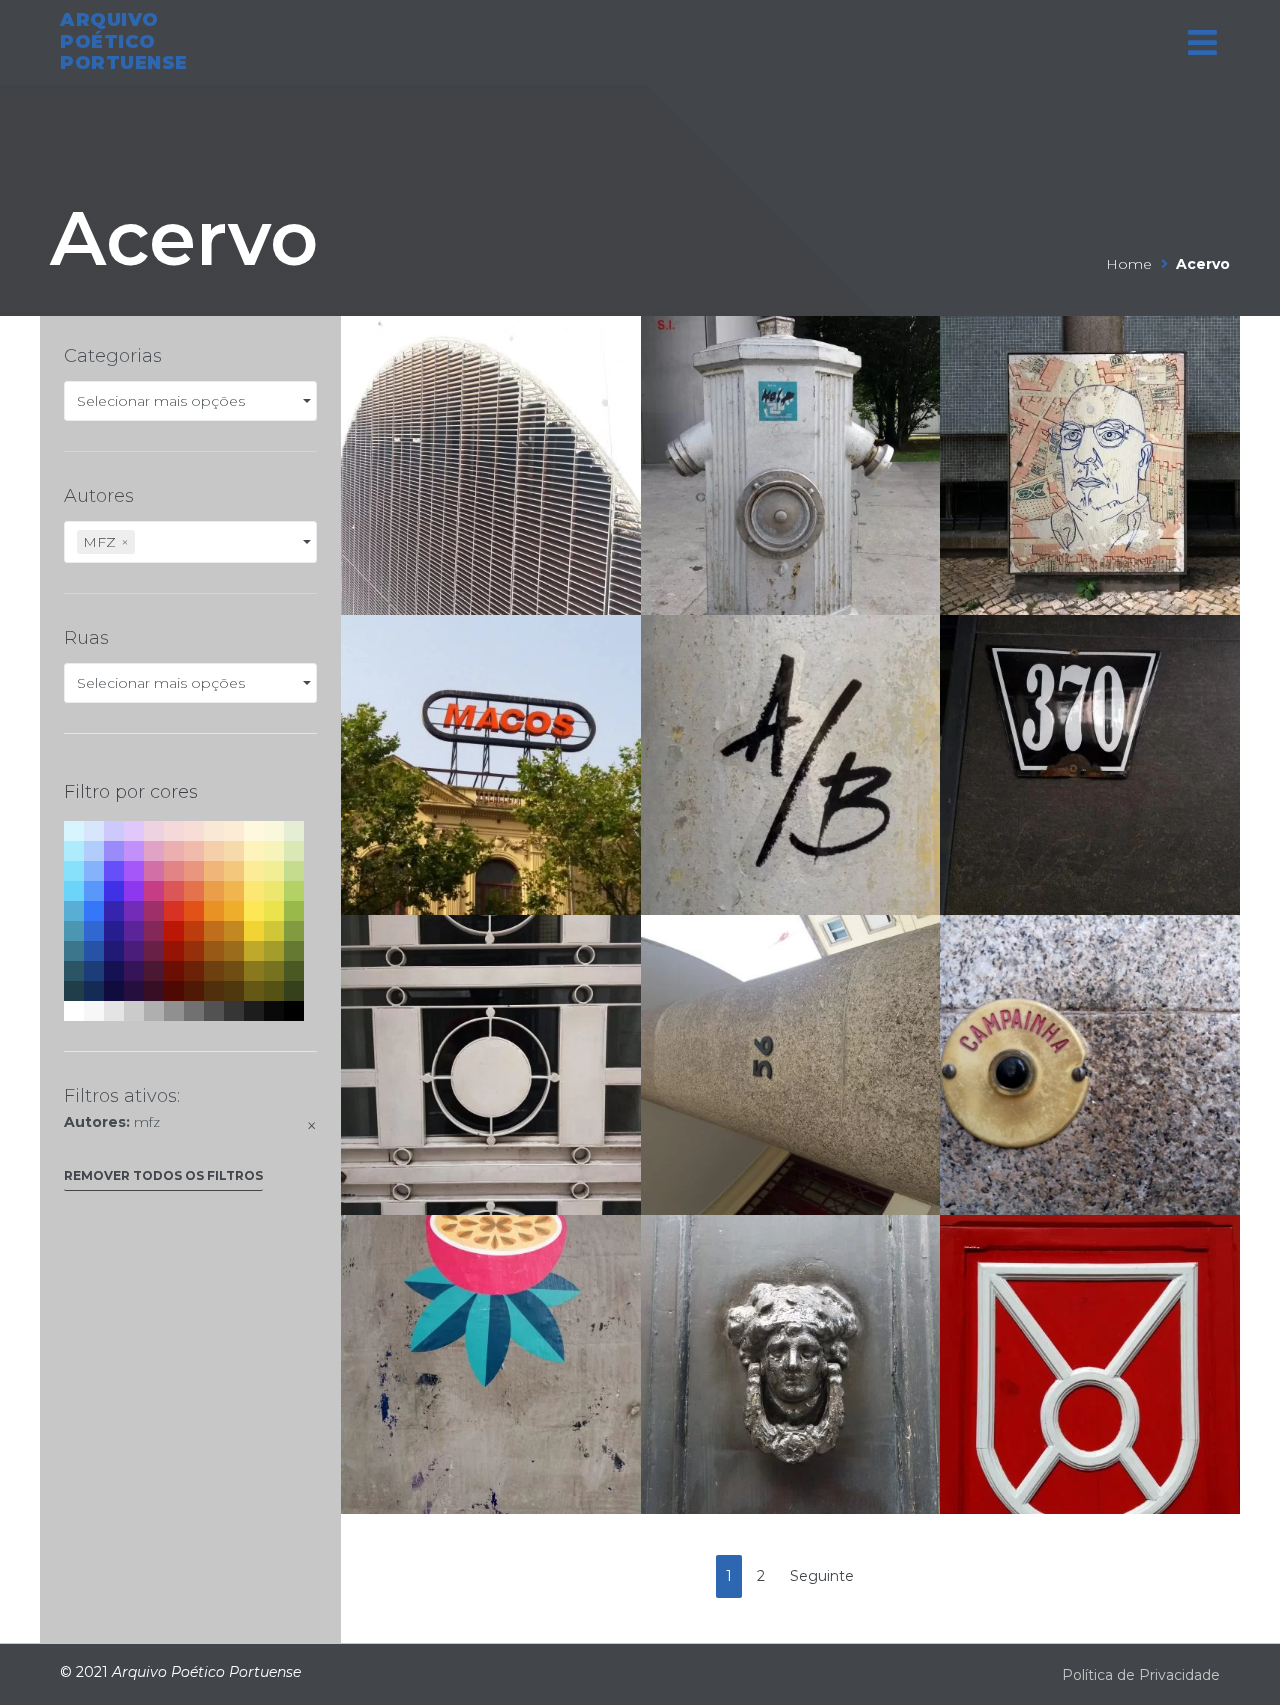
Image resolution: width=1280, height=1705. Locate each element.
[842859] (154, 931)
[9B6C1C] (234, 951)
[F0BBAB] (194, 851)
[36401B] (294, 991)
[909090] (174, 1011)
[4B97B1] (74, 931)
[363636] (234, 1011)
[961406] (174, 951)
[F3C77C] (234, 871)
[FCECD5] (234, 831)
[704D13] (234, 971)
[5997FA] (94, 891)
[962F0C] (194, 951)
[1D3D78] (94, 971)
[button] (163, 1180)
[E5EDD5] (294, 831)
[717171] (194, 1011)
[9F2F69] (154, 911)
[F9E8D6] (214, 831)
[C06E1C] (214, 931)
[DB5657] (174, 891)
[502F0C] (214, 991)
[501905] (194, 991)
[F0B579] (214, 871)
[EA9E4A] (214, 891)
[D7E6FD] (94, 831)
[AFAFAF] (154, 1011)
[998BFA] (114, 851)
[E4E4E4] (114, 1011)
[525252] (214, 1011)
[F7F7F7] (94, 1011)
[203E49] (74, 991)
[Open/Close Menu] (1202, 42)
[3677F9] (94, 911)
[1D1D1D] (254, 1011)
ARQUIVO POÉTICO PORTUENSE (124, 41)
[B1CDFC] (94, 851)
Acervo (184, 238)
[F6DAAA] (234, 851)
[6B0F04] (174, 971)
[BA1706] (174, 931)
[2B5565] (74, 971)
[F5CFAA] (214, 851)
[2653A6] (94, 951)
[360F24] (154, 991)
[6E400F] (214, 971)
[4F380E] (234, 991)
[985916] (214, 951)
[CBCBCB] (134, 1011)
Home (1129, 264)
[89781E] (254, 971)
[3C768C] (74, 951)
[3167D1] (94, 931)
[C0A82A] (254, 951)
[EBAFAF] (174, 851)
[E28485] (174, 871)
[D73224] (174, 911)
